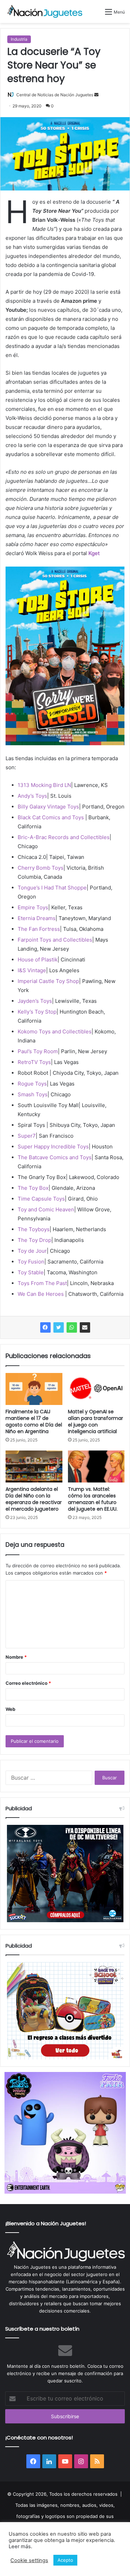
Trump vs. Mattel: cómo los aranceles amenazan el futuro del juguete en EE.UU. (93, 1499)
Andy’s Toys (32, 796)
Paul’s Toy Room (38, 1051)
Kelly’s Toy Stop (37, 1012)
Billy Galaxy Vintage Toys (48, 807)
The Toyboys (34, 1229)
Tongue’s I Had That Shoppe (52, 888)
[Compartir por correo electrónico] (85, 1327)
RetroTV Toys (34, 1062)
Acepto (65, 2560)
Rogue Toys (32, 1084)
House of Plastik (38, 960)
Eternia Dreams (37, 918)
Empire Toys (33, 907)
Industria (19, 39)
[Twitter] (59, 1327)
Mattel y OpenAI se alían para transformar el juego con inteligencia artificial (96, 1421)
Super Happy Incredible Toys (53, 1147)
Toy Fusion (31, 1262)
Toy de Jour (32, 1251)
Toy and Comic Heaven (46, 1209)
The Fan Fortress (39, 929)
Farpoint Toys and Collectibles (55, 940)
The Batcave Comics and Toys (55, 1157)
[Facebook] (45, 1327)
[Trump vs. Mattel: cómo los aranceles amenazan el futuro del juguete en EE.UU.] (96, 1466)
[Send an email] (96, 95)
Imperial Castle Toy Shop (48, 981)
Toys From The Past (42, 1283)
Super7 (27, 1136)
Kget (94, 553)
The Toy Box (33, 1188)
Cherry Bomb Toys (41, 868)
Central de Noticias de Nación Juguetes (55, 95)
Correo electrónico (28, 1683)
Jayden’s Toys (35, 1001)
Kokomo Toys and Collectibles (55, 1031)
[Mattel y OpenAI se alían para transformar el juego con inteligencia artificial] (96, 1389)
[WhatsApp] (72, 1327)
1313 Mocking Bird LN (44, 785)
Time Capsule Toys (41, 1199)
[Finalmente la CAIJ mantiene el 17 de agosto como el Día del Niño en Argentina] (34, 1389)
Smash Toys (33, 1094)
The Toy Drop (34, 1240)
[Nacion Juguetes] (45, 11)
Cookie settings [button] (29, 2560)
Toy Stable (31, 1272)
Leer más (20, 2546)
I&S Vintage (32, 970)
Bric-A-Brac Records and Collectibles (64, 837)
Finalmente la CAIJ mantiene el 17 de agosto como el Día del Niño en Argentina (34, 1421)
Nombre (16, 1657)
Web (10, 1709)
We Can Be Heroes (41, 1294)
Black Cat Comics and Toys (51, 817)
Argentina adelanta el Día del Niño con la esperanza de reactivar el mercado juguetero (34, 1499)
